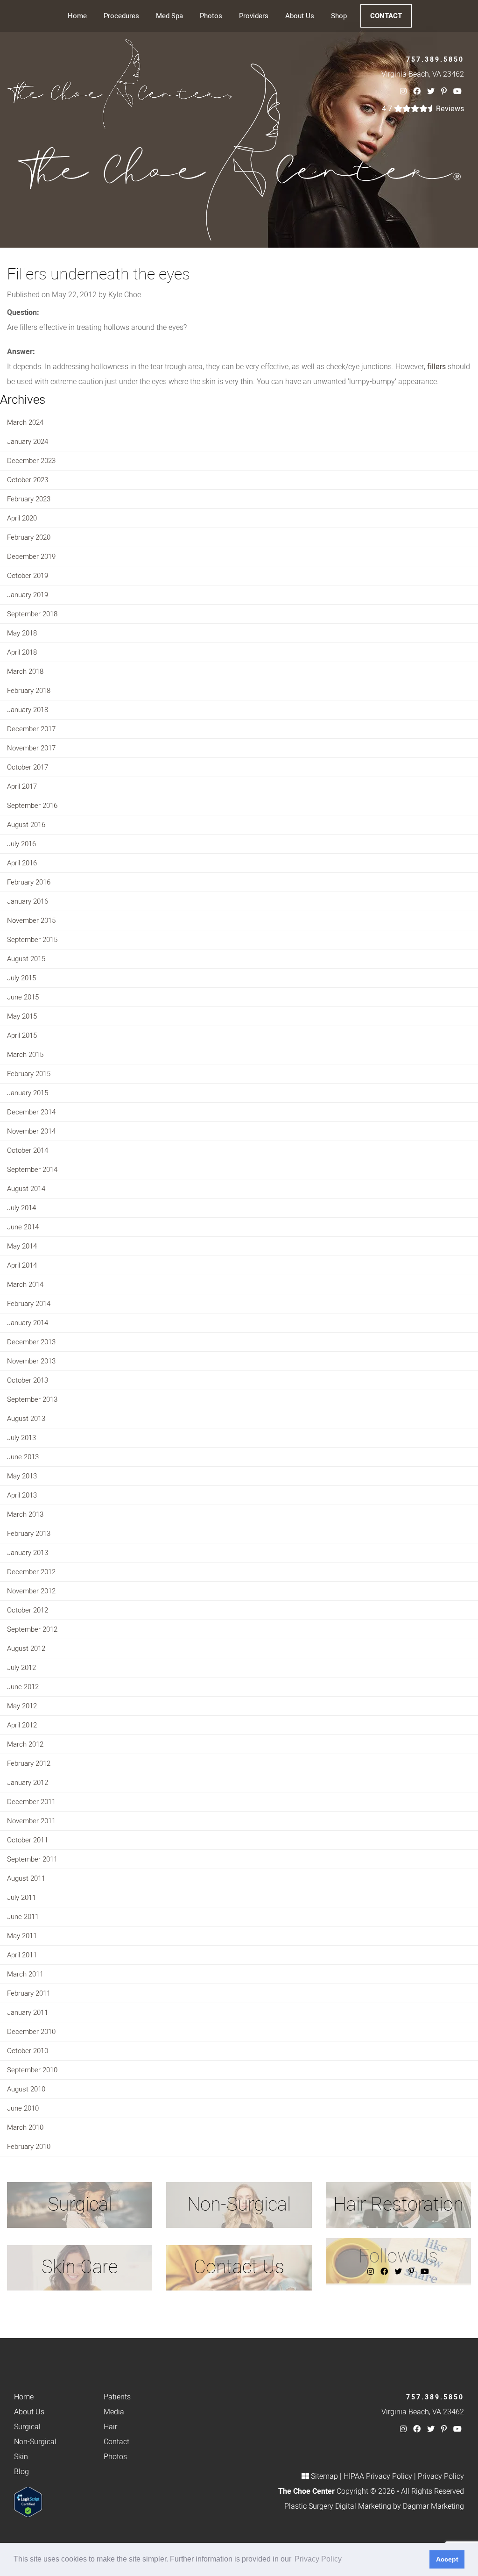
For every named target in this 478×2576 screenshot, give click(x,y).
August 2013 (26, 1419)
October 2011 (28, 1840)
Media (114, 2412)
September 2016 (32, 806)
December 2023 (31, 461)
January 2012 (28, 1783)
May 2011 (22, 1936)
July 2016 (21, 844)
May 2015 (22, 1016)
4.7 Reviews (423, 109)
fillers (436, 367)
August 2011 (26, 1878)
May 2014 (22, 1246)
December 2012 (31, 1572)
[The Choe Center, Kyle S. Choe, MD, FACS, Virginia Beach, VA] (119, 84)
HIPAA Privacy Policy (378, 2476)
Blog (21, 2472)
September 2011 (32, 1859)
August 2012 (26, 1648)
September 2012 (32, 1629)
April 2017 (22, 786)
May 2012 (22, 1706)
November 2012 (31, 1591)
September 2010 (32, 2070)
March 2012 (25, 1744)
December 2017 (31, 729)
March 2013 (25, 1514)
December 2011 (31, 1802)
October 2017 (28, 767)
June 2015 (23, 997)
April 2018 (22, 652)
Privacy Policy (441, 2476)
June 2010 (23, 2108)
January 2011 (28, 2012)
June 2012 (23, 1687)
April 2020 (22, 518)
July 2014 (21, 1208)
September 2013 (32, 1399)
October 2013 (28, 1380)
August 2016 (26, 825)
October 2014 (28, 1150)
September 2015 (32, 940)
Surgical (27, 2427)
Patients (117, 2397)
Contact (386, 16)
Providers (254, 16)
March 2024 (25, 422)
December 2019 (31, 557)
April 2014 (22, 1265)
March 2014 (25, 1284)
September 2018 (32, 614)
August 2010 (26, 2089)
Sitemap (324, 2476)
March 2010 (25, 2127)
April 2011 (22, 1955)
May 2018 (22, 633)
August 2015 (26, 959)
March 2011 (25, 1974)
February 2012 (29, 1763)
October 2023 (28, 480)
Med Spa (169, 16)
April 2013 (22, 1495)
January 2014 (28, 1323)
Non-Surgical (35, 2442)
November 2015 (31, 921)
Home (77, 16)
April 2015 (22, 1035)
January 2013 (28, 1553)
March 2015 (25, 1055)
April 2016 (22, 863)
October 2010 (28, 2051)
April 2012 (22, 1725)
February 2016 (29, 882)
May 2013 (22, 1476)
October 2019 (28, 576)
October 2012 (28, 1610)
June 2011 (23, 1917)
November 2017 (31, 748)
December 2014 (31, 1112)
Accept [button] (447, 2559)
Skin (21, 2457)
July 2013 (21, 1438)
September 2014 (32, 1170)
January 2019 (28, 595)
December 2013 (31, 1342)
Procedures (121, 16)
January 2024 (28, 442)
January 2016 (28, 901)
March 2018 (25, 671)
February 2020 (29, 537)
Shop (339, 16)
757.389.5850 (435, 60)
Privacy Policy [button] (318, 2559)
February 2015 (29, 1074)
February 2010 (29, 2147)
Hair (110, 2427)
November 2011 (31, 1821)
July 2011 (21, 1898)
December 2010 (31, 2032)
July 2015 (21, 978)
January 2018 (28, 710)
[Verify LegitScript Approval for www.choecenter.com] (28, 2502)
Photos (211, 16)
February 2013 (29, 1534)
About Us (300, 16)
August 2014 (26, 1189)
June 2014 (23, 1227)
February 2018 (29, 691)
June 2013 (23, 1457)
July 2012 (21, 1668)
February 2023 (29, 499)
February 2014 (29, 1304)
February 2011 (29, 1993)
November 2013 (31, 1361)
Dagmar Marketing (433, 2506)
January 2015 (28, 1093)
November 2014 (31, 1131)
